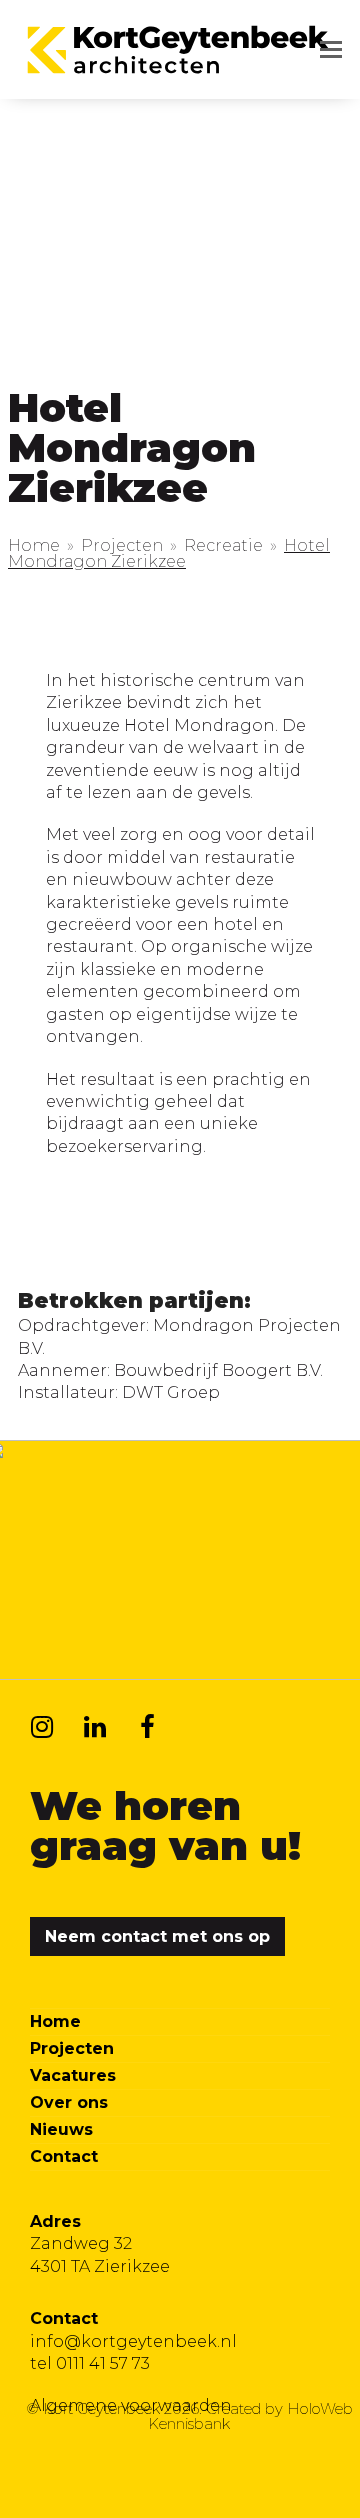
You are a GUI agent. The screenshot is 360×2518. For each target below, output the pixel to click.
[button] (331, 50)
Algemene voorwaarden (131, 2405)
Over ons (69, 2102)
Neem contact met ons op (157, 1936)
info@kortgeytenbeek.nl (133, 2341)
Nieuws (61, 2129)
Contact (64, 2156)
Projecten (72, 2048)
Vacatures (73, 2075)
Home (55, 2021)
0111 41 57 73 (103, 2363)
